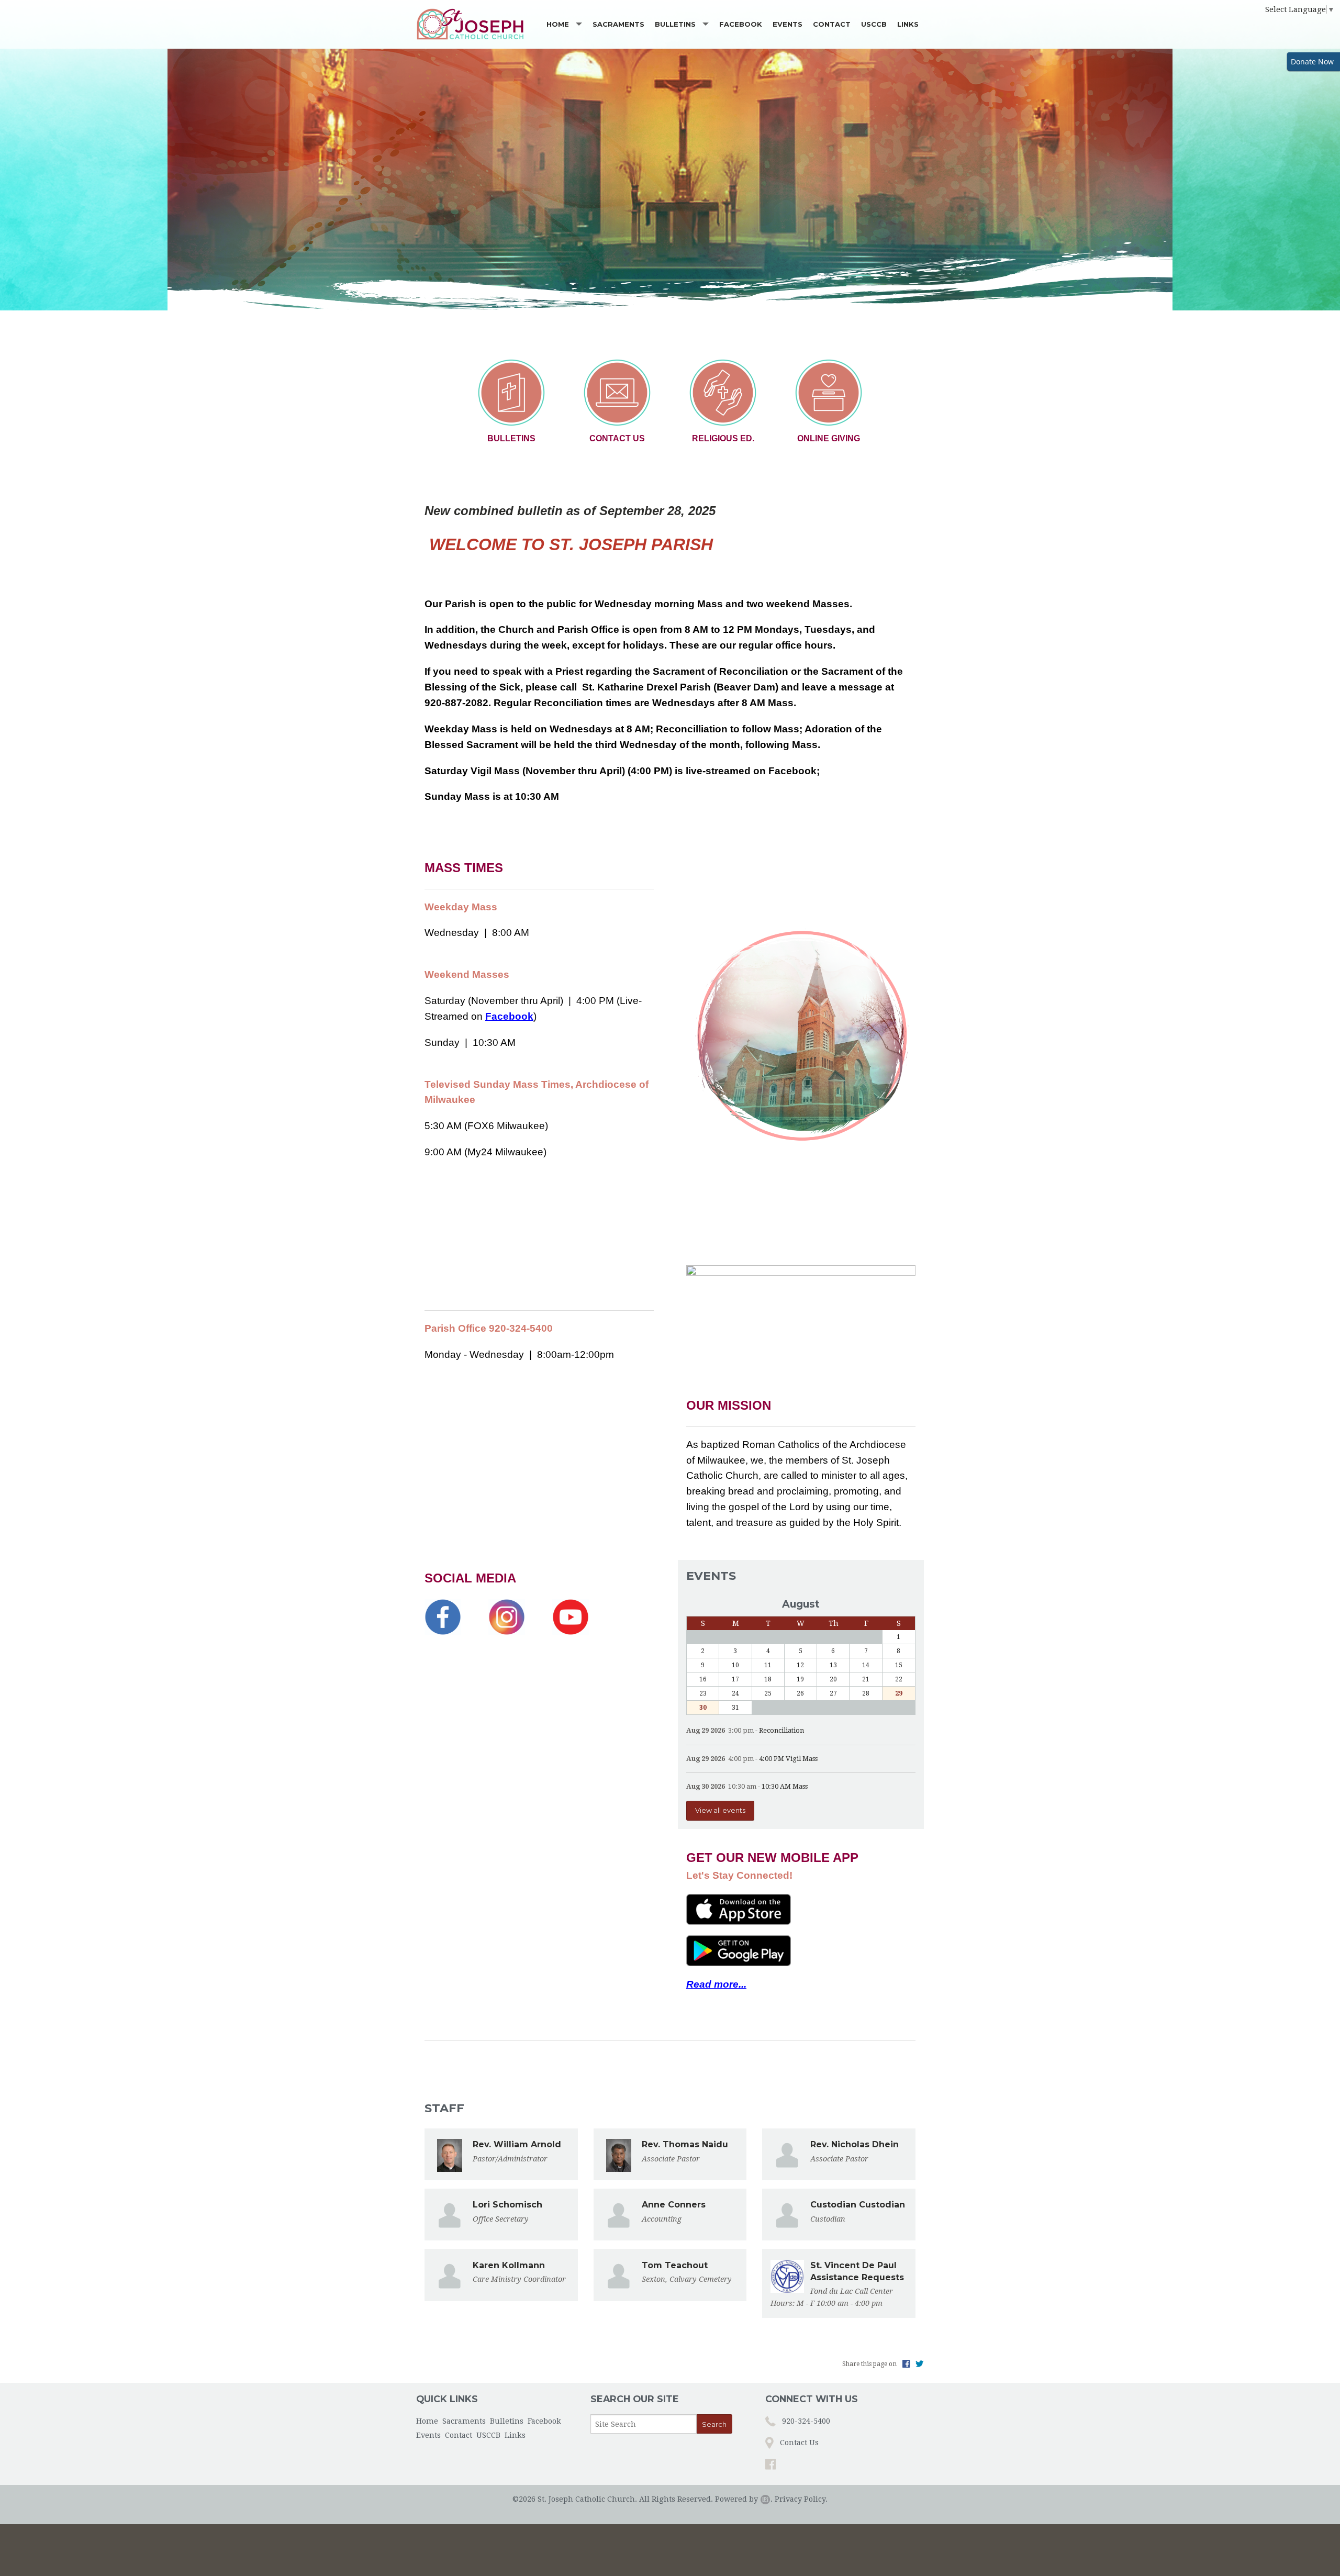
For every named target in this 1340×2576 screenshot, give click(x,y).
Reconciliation (781, 1730)
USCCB (874, 24)
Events (788, 24)
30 (703, 1708)
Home (558, 24)
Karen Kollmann (509, 2265)
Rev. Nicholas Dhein (855, 2144)
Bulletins (675, 24)
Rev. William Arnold (517, 2144)
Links (908, 24)
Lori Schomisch (507, 2205)
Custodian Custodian (858, 2205)
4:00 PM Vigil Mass (788, 1759)
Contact (832, 24)
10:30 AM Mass (785, 1786)
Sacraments (618, 24)
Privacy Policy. (801, 2499)
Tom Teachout (675, 2265)
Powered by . (744, 2499)
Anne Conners (674, 2205)
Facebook (741, 24)
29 (899, 1693)
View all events (720, 1810)
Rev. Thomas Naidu (685, 2144)
